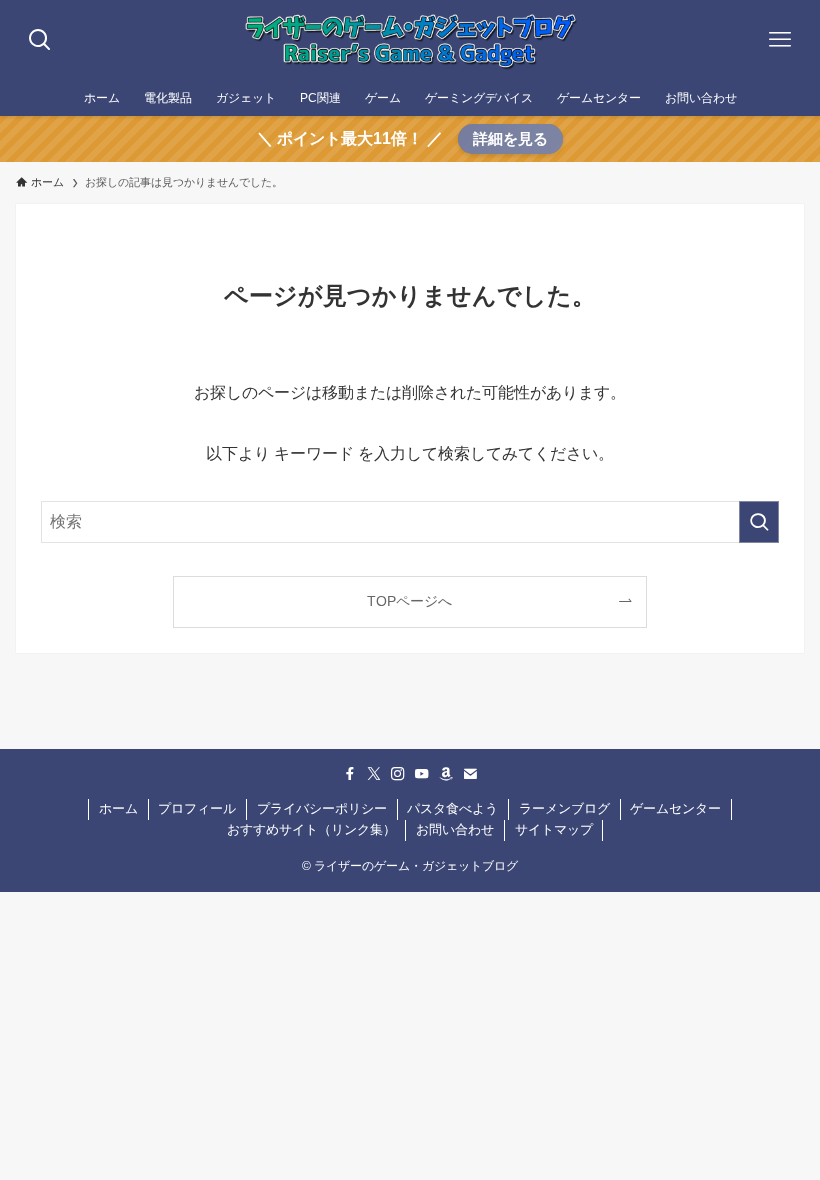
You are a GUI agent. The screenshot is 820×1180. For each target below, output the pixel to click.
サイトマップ (554, 829)
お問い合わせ (455, 829)
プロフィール (197, 808)
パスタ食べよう (452, 808)
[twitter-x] (374, 774)
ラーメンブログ (564, 808)
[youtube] (422, 774)
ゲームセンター (675, 808)
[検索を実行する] (759, 522)
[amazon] (446, 774)
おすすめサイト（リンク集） (311, 829)
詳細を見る (510, 138)
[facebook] (350, 774)
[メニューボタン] (780, 40)
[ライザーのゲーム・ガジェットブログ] (410, 40)
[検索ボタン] (40, 40)
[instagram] (398, 774)
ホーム (118, 808)
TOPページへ (409, 601)
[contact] (470, 774)
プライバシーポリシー (322, 808)
